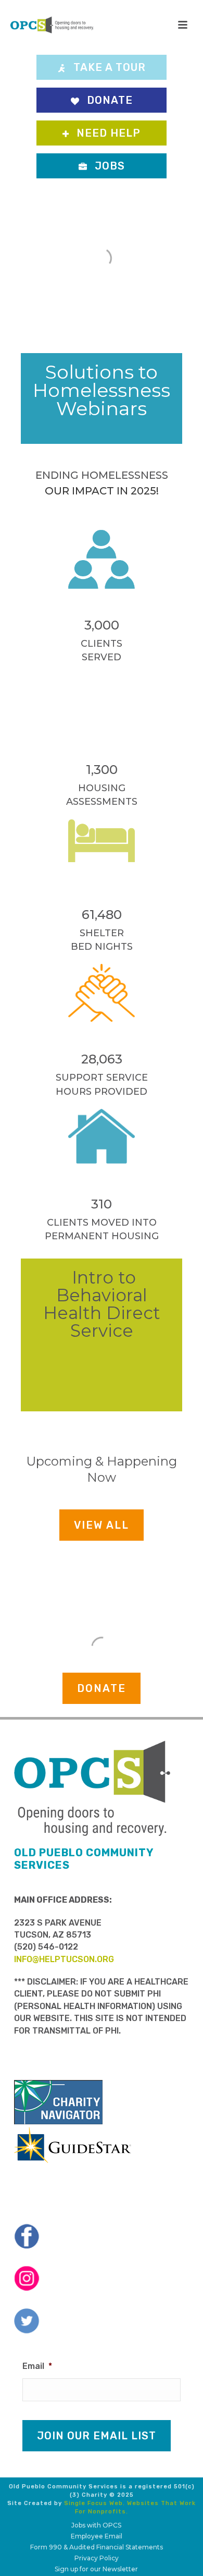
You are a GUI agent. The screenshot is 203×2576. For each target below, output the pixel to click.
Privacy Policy (97, 2558)
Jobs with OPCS (96, 2525)
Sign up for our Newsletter (96, 2569)
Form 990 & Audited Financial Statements (97, 2547)
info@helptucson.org (64, 1959)
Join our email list (97, 2436)
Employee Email (97, 2536)
